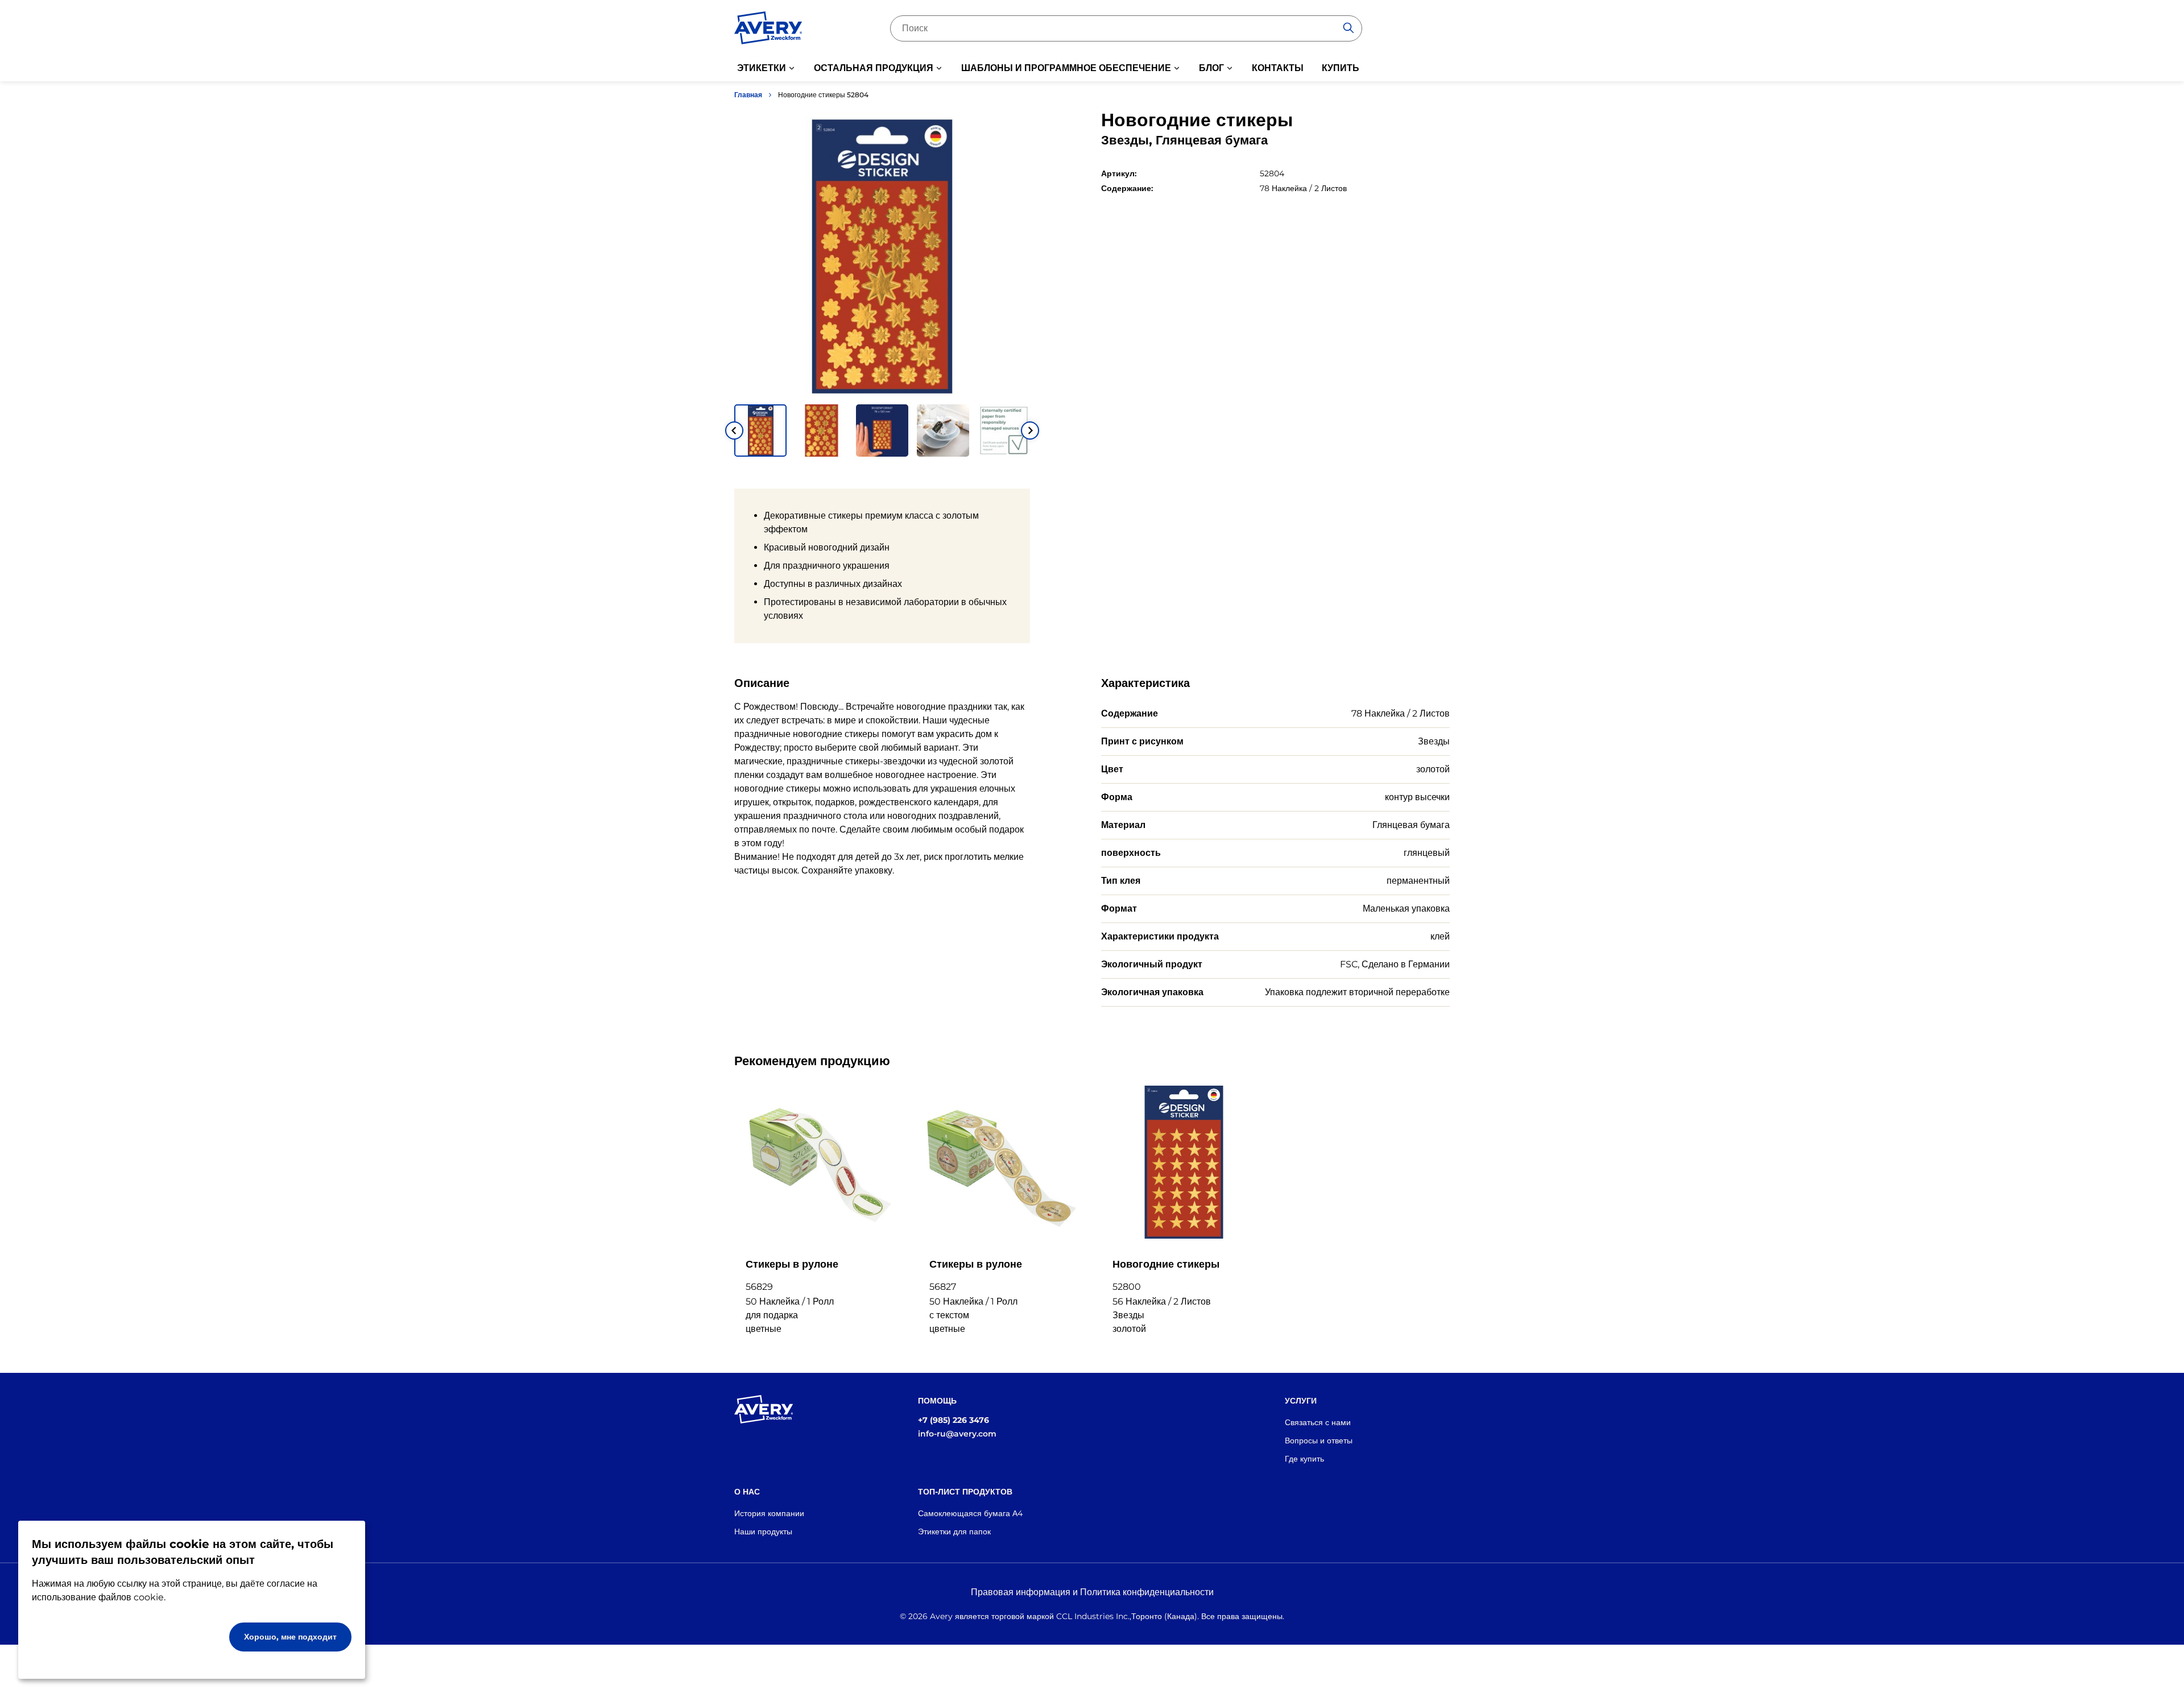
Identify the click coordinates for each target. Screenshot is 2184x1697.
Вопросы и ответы (1319, 1441)
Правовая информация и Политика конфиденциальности (1092, 1592)
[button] (760, 431)
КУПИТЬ (1341, 68)
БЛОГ (1211, 68)
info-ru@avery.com (957, 1434)
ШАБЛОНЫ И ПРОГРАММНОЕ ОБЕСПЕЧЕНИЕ (1066, 68)
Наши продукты (763, 1532)
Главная (748, 95)
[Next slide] (1030, 431)
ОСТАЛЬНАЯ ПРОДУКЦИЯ (874, 68)
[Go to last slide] (734, 431)
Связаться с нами (1318, 1422)
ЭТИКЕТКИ (762, 68)
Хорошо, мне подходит (290, 1637)
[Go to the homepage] (768, 30)
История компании (769, 1513)
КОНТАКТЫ (1278, 68)
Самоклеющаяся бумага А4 (970, 1513)
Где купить (1304, 1459)
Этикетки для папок (954, 1532)
